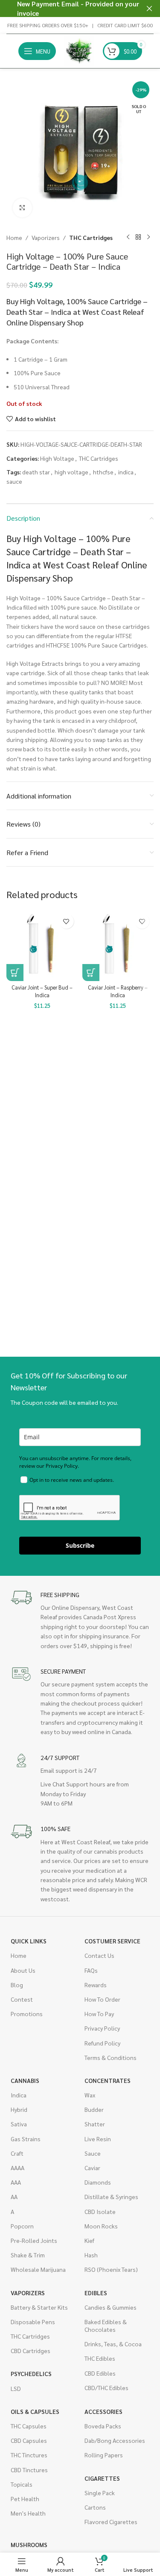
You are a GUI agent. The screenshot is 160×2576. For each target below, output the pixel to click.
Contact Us (99, 1955)
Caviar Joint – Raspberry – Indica (118, 991)
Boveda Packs (103, 2426)
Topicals (22, 2484)
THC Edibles (100, 2358)
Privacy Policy (102, 2028)
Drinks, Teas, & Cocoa (113, 2344)
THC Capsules (29, 2426)
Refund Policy (102, 2043)
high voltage (71, 472)
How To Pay (99, 2014)
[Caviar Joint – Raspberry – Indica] (118, 945)
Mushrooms (29, 2545)
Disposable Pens (33, 2322)
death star (36, 472)
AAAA (17, 2168)
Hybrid (19, 2109)
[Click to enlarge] (22, 208)
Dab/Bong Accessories (115, 2440)
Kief (89, 2240)
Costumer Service (112, 1941)
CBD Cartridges (31, 2351)
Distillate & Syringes (111, 2197)
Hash (91, 2255)
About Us (23, 1970)
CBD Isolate (100, 2211)
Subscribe (80, 1545)
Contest (22, 1999)
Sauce (93, 2153)
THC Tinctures (29, 2455)
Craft (17, 2153)
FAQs (91, 1970)
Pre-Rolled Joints (34, 2240)
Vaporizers (46, 237)
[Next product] (148, 237)
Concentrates (108, 2080)
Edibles (96, 2293)
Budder (94, 2109)
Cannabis (25, 2080)
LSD (16, 2388)
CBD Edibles (100, 2373)
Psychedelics (31, 2373)
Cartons (95, 2507)
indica (126, 472)
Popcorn (22, 2226)
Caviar (92, 2168)
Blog (17, 1985)
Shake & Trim (28, 2255)
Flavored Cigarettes (111, 2522)
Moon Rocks (101, 2226)
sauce (14, 481)
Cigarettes (102, 2478)
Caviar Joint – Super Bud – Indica (42, 991)
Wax (90, 2095)
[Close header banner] (149, 9)
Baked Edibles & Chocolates (106, 2325)
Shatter (95, 2124)
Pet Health (25, 2499)
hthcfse (103, 472)
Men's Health (28, 2513)
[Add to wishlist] (66, 921)
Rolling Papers (104, 2455)
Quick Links (29, 1941)
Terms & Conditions (111, 2057)
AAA (16, 2182)
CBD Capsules (29, 2440)
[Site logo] (79, 50)
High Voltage (57, 458)
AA (14, 2197)
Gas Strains (26, 2139)
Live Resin (98, 2139)
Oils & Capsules (35, 2411)
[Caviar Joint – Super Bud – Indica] (42, 945)
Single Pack (100, 2493)
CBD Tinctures (29, 2470)
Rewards (96, 1985)
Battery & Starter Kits (39, 2307)
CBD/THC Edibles (106, 2388)
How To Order (102, 1999)
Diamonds (98, 2182)
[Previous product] (128, 237)
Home (14, 237)
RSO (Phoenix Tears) (111, 2269)
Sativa (19, 2124)
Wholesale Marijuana (38, 2269)
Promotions (27, 2014)
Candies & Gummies (111, 2307)
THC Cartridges (91, 237)
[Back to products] (138, 237)
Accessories (103, 2411)
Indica (19, 2095)
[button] (15, 973)
